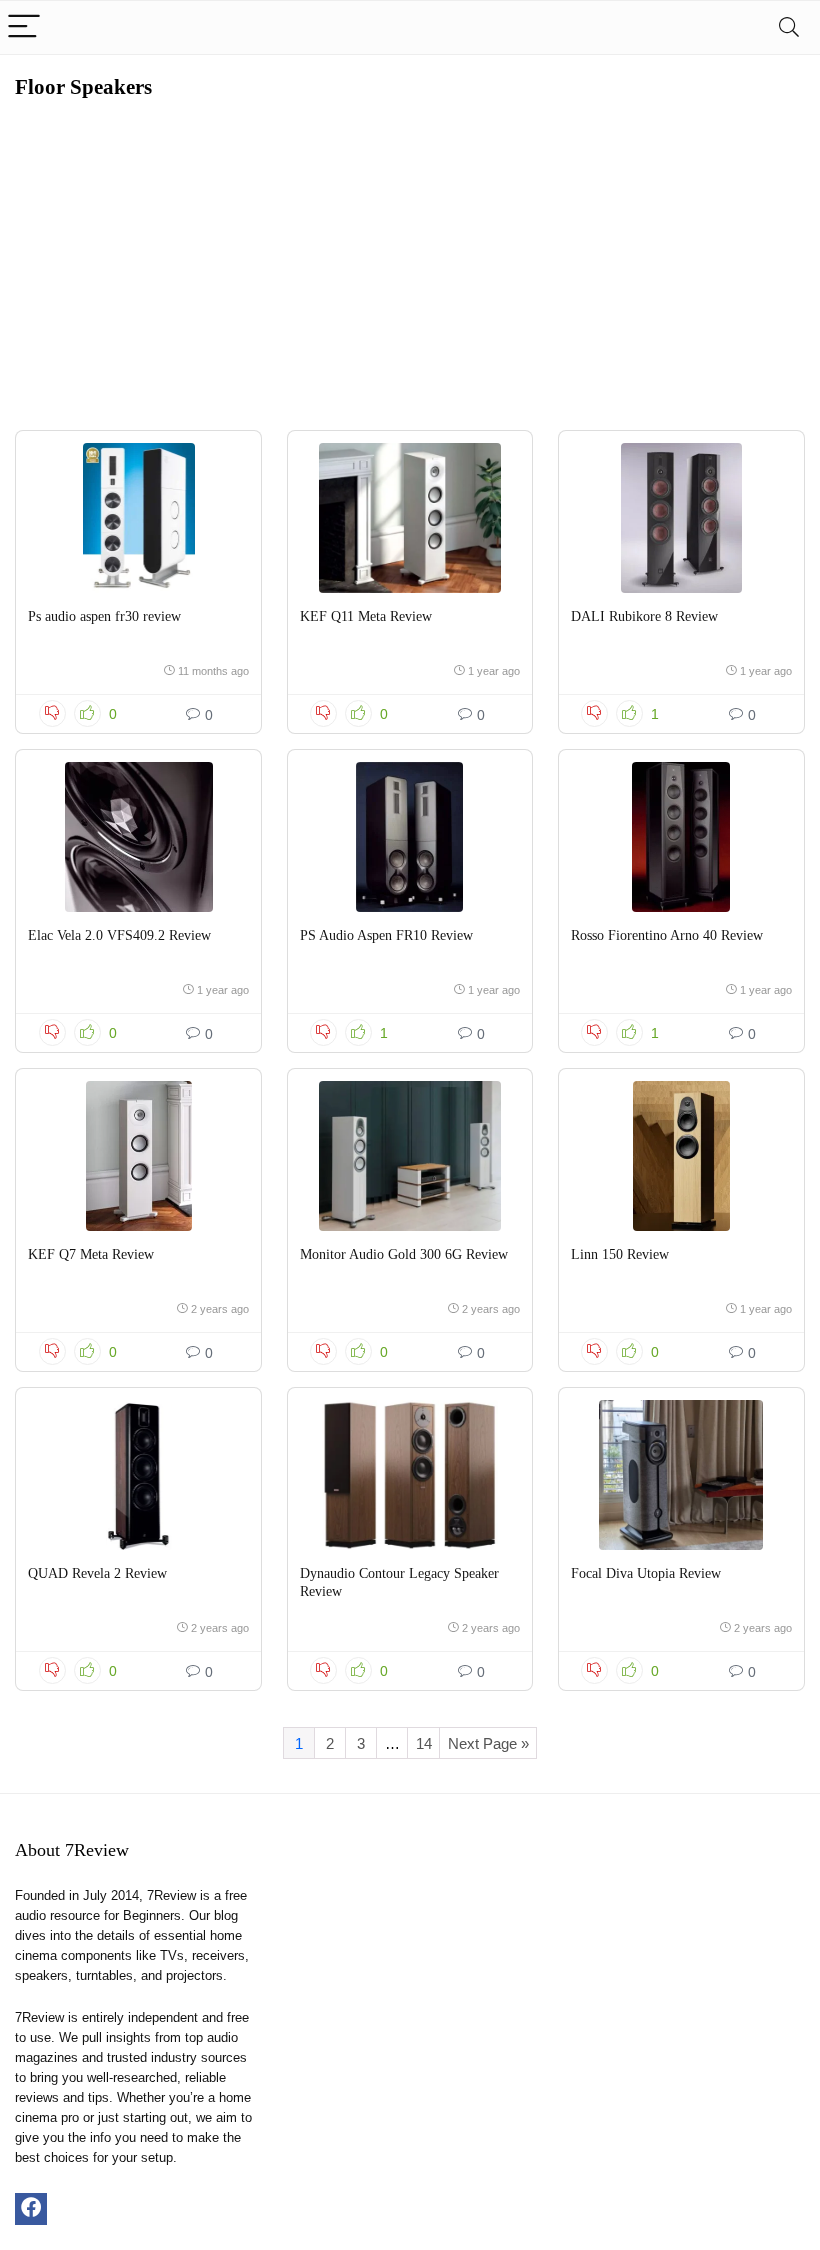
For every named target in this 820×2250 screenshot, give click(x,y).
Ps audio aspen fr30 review (104, 616)
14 (424, 1743)
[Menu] (24, 27)
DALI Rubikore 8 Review (644, 616)
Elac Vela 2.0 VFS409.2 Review (119, 935)
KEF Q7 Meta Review (91, 1254)
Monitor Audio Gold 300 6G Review (404, 1254)
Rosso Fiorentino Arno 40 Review (667, 935)
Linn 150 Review (620, 1254)
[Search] (789, 27)
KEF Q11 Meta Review (366, 616)
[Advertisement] (410, 250)
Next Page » (488, 1743)
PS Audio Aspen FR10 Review (386, 935)
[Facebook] (31, 2209)
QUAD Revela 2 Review (97, 1573)
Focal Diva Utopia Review (646, 1573)
